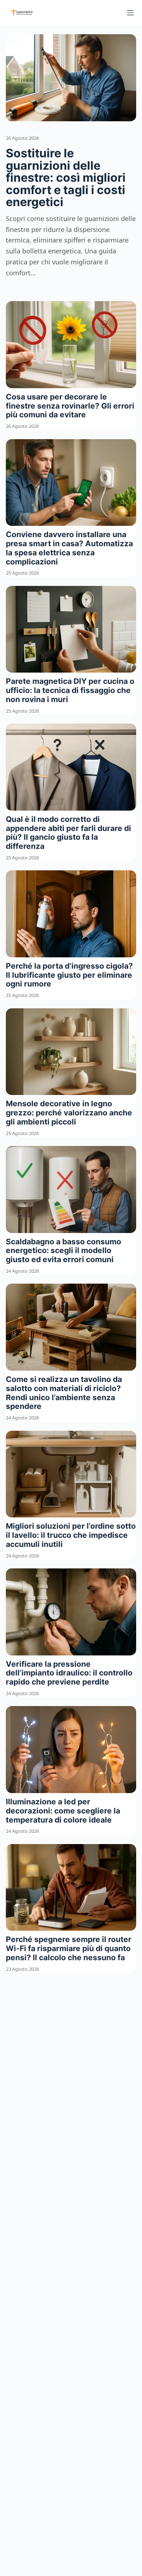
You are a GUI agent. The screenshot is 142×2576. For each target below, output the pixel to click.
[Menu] (130, 13)
